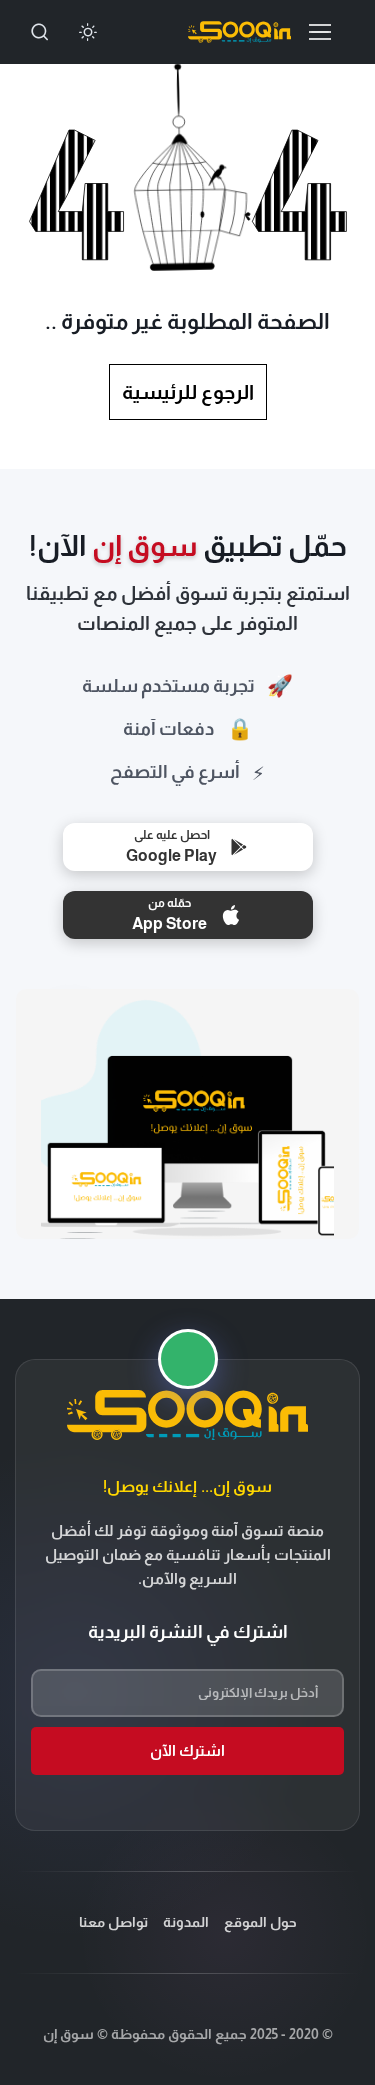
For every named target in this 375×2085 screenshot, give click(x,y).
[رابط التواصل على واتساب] (188, 1359)
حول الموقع (260, 1922)
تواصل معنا (113, 1922)
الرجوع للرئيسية (188, 392)
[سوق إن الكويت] (240, 32)
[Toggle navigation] (325, 32)
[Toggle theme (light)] (88, 32)
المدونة (186, 1922)
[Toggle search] (40, 32)
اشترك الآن (187, 1750)
